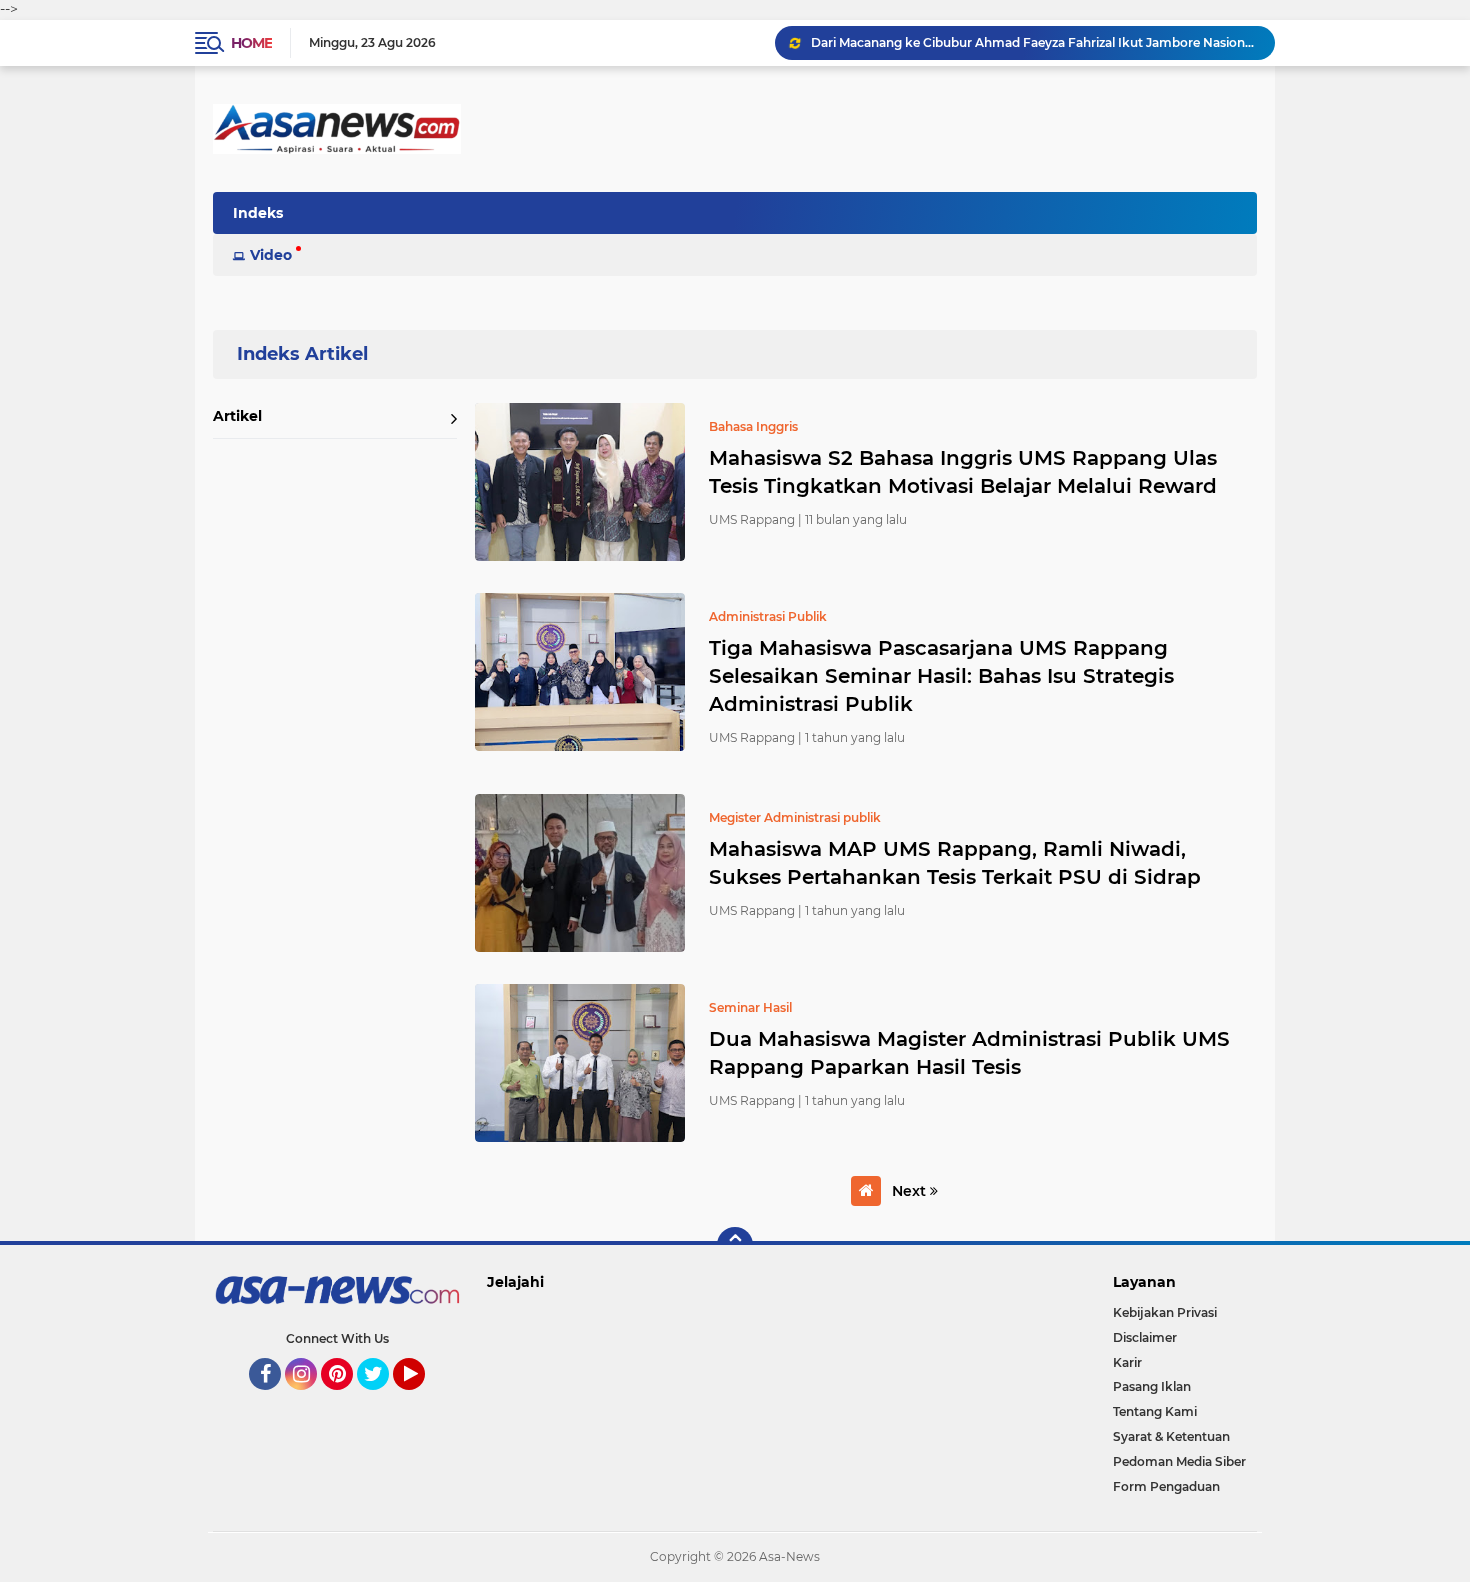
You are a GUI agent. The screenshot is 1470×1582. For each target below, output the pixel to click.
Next (911, 1191)
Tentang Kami (1155, 1411)
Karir (1127, 1362)
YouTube (422, 1399)
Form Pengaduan (1166, 1486)
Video (271, 255)
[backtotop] (735, 1245)
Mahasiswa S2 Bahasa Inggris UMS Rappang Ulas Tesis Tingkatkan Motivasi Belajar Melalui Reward (963, 472)
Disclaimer (1145, 1337)
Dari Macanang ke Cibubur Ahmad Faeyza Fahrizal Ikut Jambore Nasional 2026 (1034, 42)
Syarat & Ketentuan (1171, 1436)
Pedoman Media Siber (1179, 1461)
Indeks (258, 213)
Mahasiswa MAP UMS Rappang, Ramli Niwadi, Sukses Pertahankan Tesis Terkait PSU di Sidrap (955, 863)
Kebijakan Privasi (1165, 1312)
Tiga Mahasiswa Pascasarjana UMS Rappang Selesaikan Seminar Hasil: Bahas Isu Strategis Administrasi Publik (941, 676)
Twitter (382, 1399)
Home (251, 43)
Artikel (237, 416)
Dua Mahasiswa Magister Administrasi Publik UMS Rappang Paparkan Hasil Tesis (969, 1053)
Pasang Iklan (1152, 1386)
